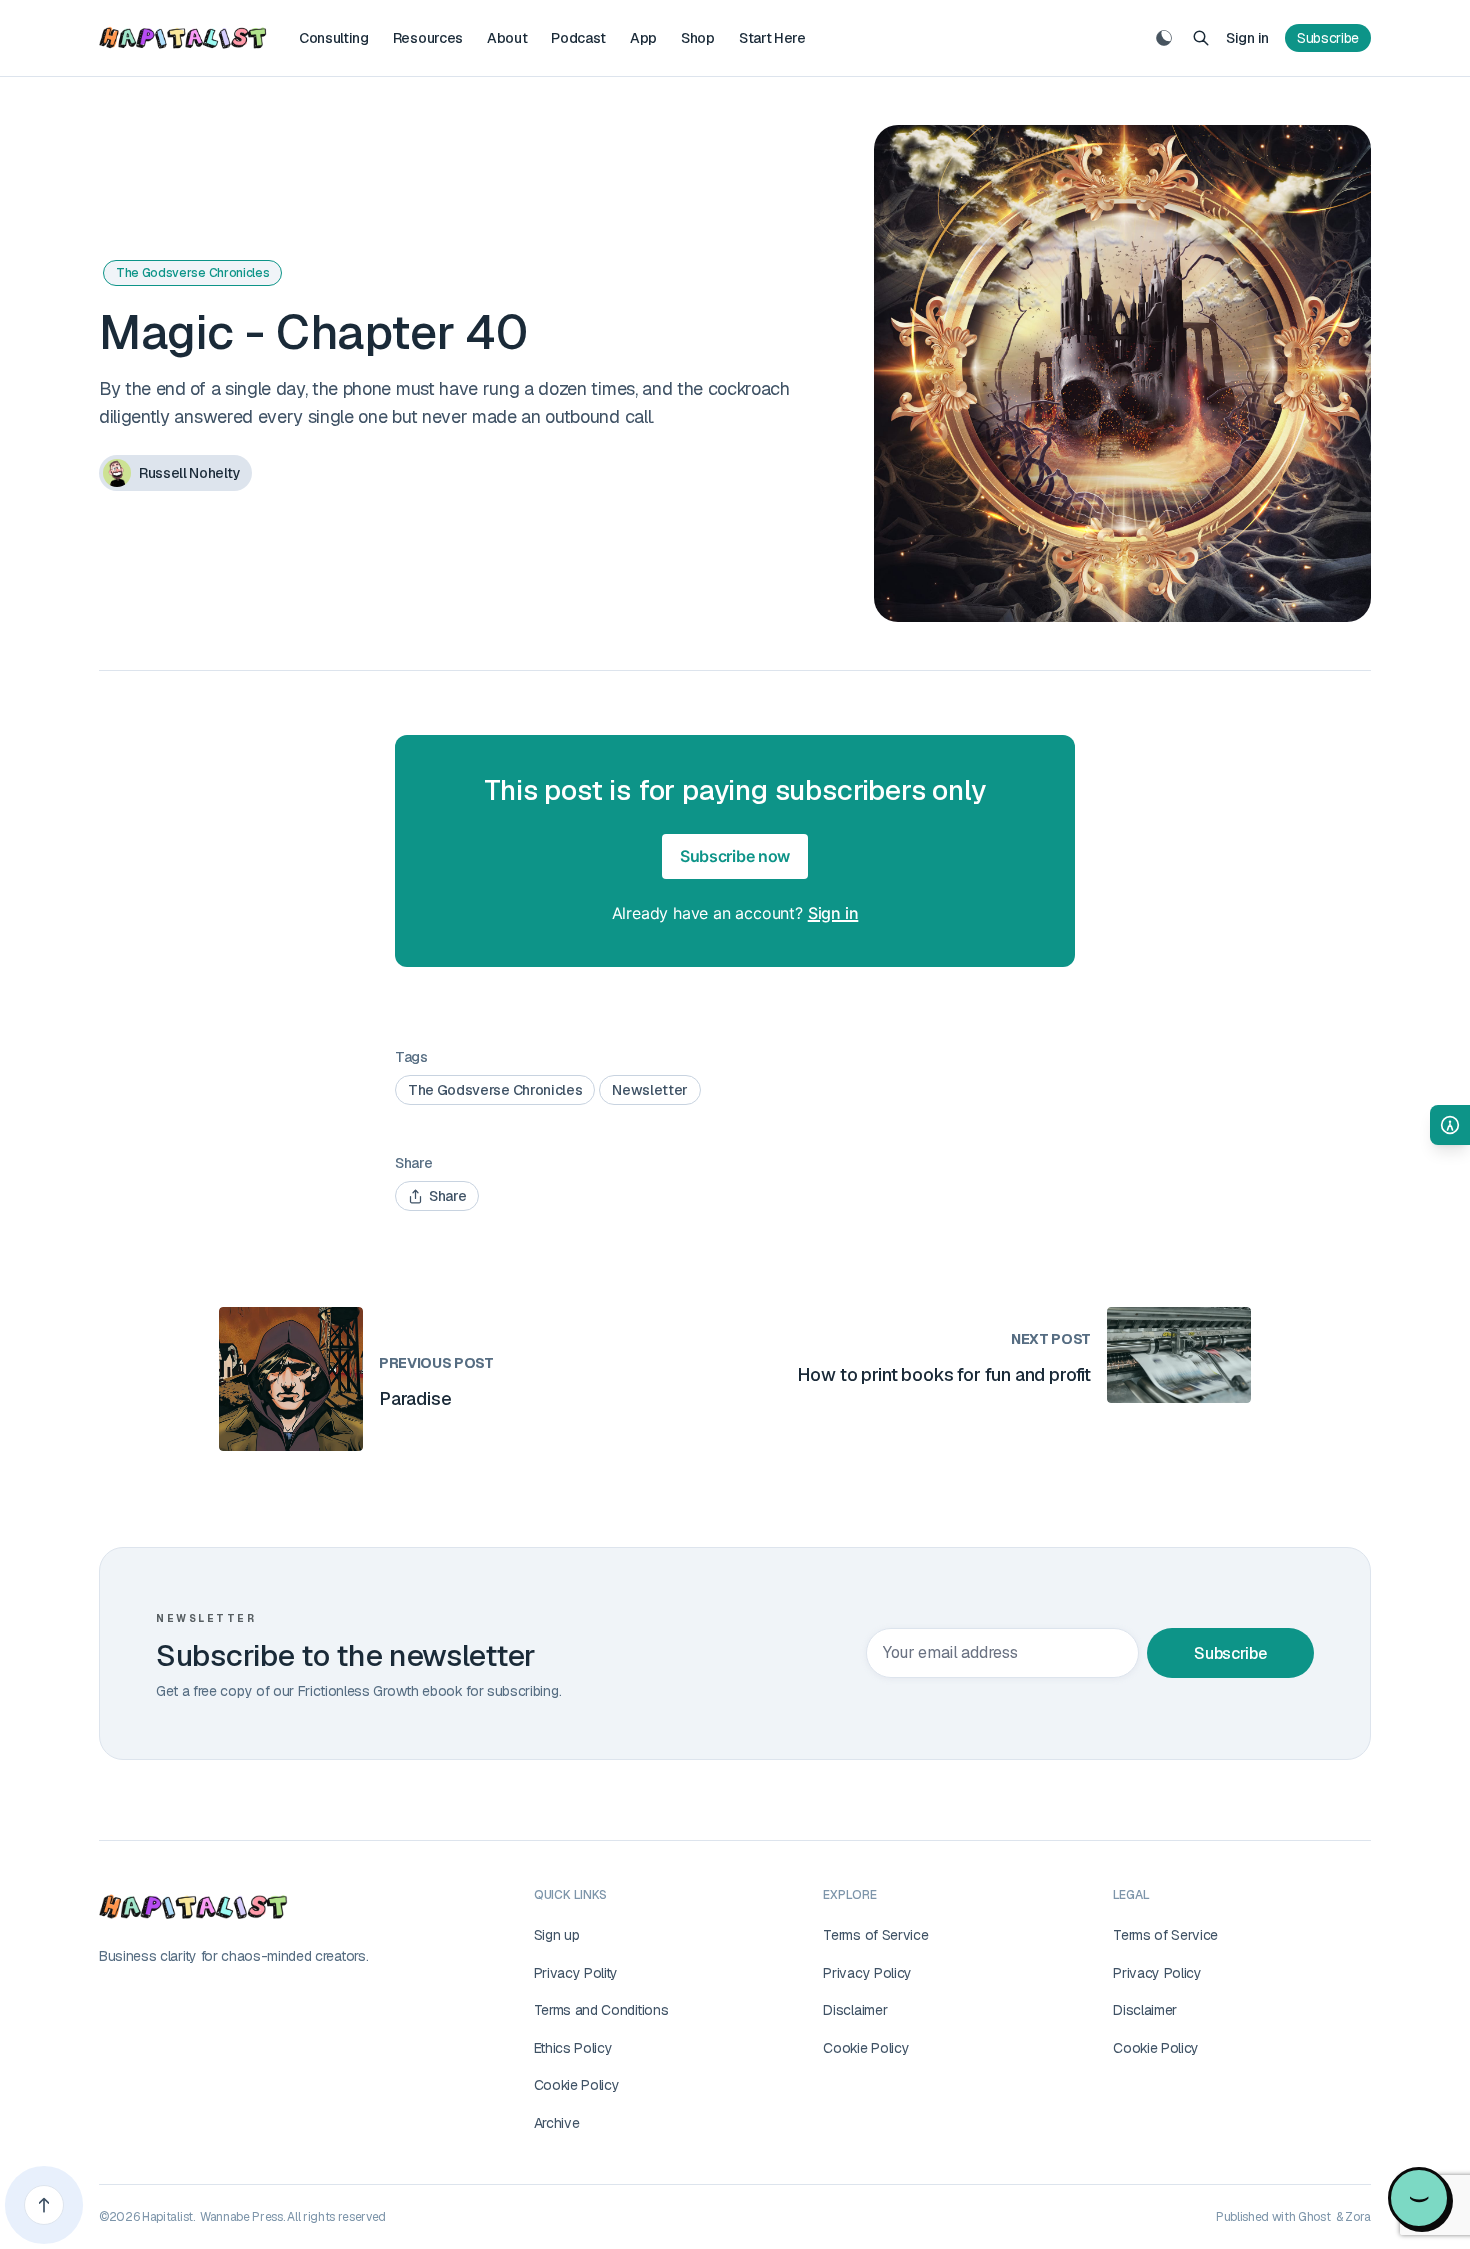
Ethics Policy (573, 2048)
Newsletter (650, 1090)
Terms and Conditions (601, 2010)
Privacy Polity (576, 1973)
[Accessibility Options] (1450, 1125)
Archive (557, 2123)
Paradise (415, 1398)
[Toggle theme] (1164, 38)
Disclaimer (855, 2010)
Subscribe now (735, 856)
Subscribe (1328, 38)
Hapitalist (167, 2217)
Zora (1358, 2217)
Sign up (557, 1935)
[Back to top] (44, 2205)
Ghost (1314, 2217)
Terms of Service (875, 1935)
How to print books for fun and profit (944, 1374)
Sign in (1247, 38)
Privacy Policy (867, 1973)
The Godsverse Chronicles (192, 273)
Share (447, 1196)
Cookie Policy (577, 2085)
